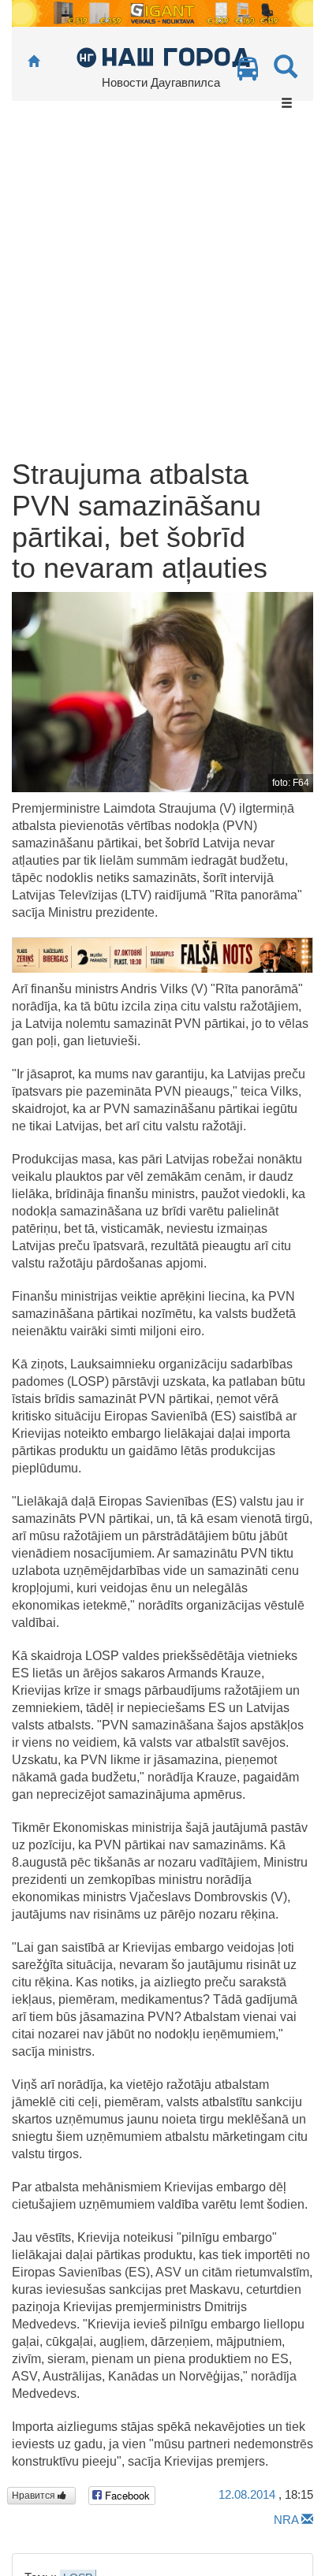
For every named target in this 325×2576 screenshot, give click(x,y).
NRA (286, 2520)
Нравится (35, 2496)
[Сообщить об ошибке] (307, 2520)
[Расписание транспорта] (248, 73)
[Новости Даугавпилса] (163, 56)
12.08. (247, 2494)
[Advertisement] (162, 288)
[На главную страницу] (34, 62)
